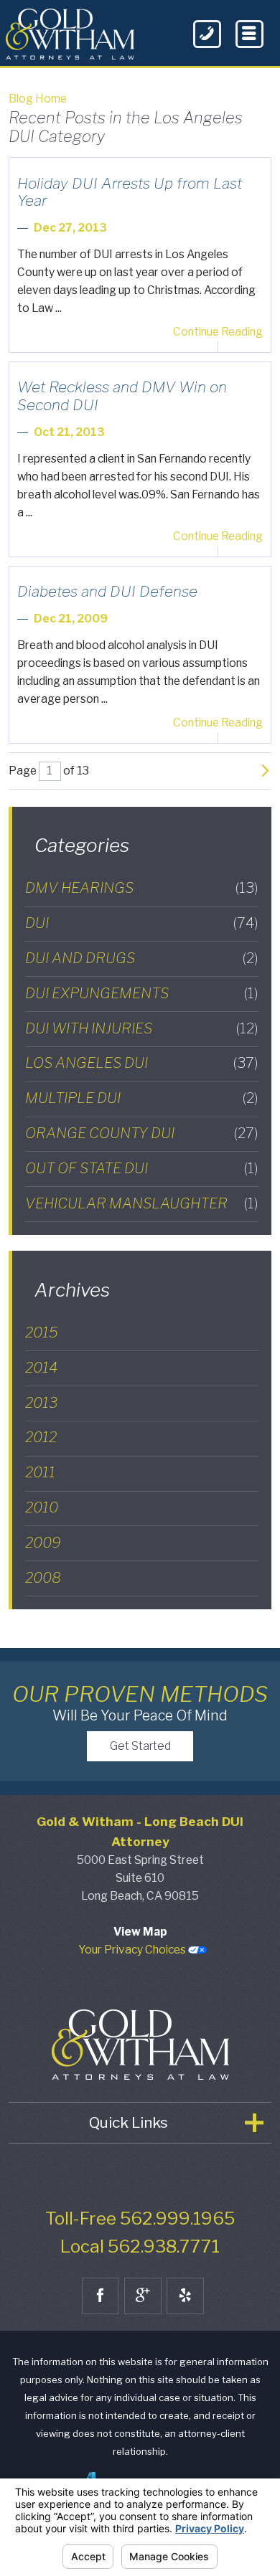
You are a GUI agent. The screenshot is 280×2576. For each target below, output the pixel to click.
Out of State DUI (142, 1168)
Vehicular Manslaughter (142, 1203)
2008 (43, 1578)
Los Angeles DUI (142, 1063)
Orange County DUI (142, 1133)
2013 (41, 1403)
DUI (142, 923)
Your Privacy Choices (133, 1950)
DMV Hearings (142, 888)
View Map (140, 1932)
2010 (42, 1507)
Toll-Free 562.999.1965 (140, 2219)
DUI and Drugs (142, 958)
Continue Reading (218, 332)
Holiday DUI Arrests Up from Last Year (130, 192)
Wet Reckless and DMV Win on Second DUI (122, 396)
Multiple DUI (142, 1098)
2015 (42, 1332)
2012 (41, 1437)
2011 (40, 1472)
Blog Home (38, 99)
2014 (41, 1368)
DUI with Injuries (142, 1028)
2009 (43, 1543)
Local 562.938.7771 (140, 2246)
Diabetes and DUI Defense (107, 591)
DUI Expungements (142, 993)
